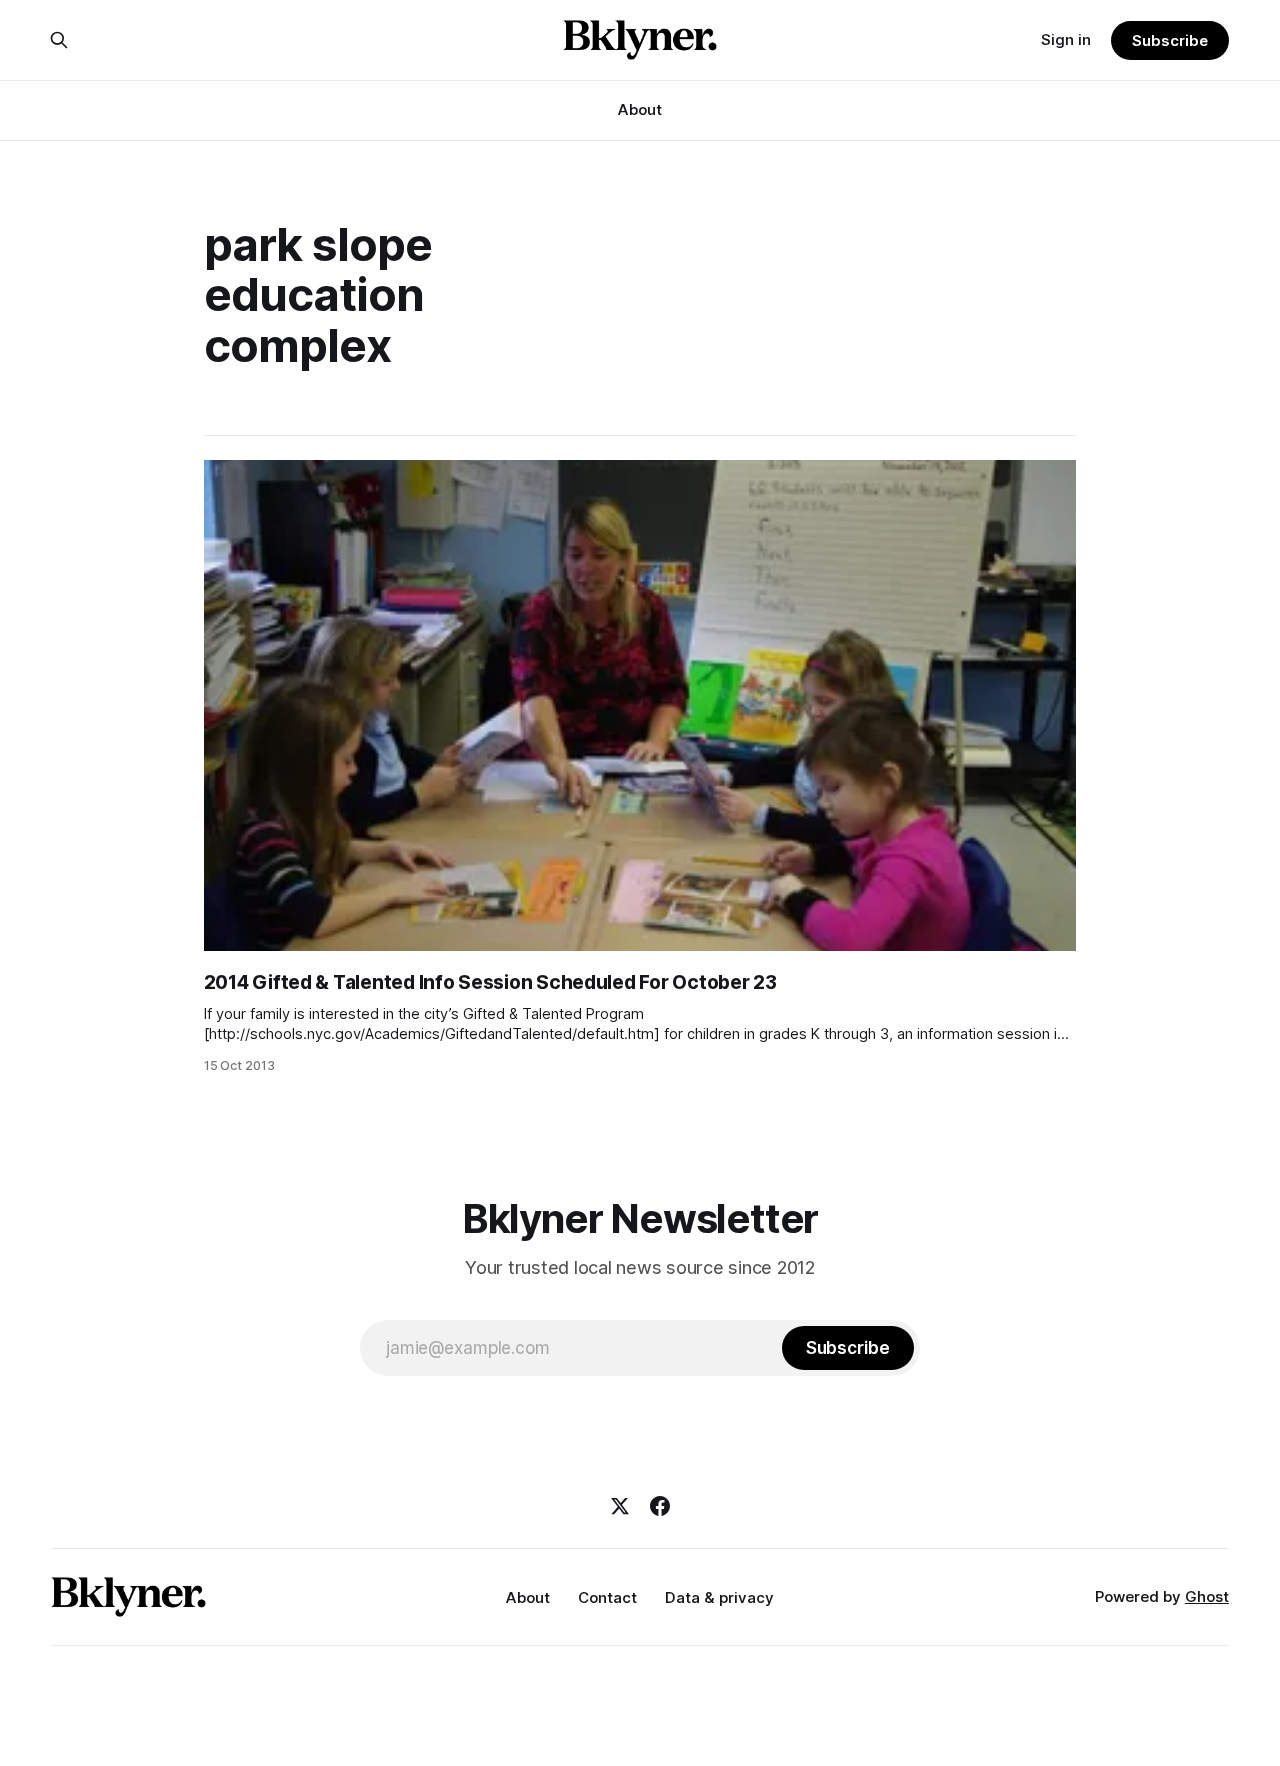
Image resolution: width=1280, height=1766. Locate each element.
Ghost (1207, 1596)
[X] (620, 1506)
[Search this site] (59, 40)
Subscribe (1169, 40)
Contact (607, 1597)
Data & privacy (719, 1597)
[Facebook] (660, 1506)
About (640, 109)
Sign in (1066, 39)
